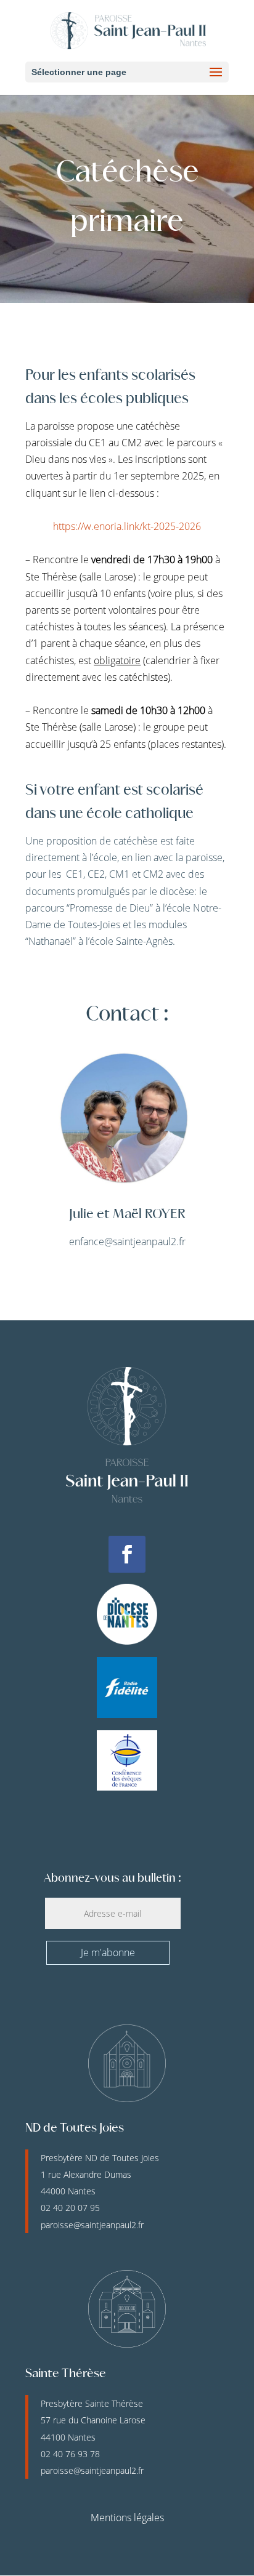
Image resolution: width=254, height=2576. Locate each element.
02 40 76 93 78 (70, 2454)
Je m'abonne (108, 1952)
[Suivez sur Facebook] (127, 1554)
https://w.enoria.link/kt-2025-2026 (127, 526)
